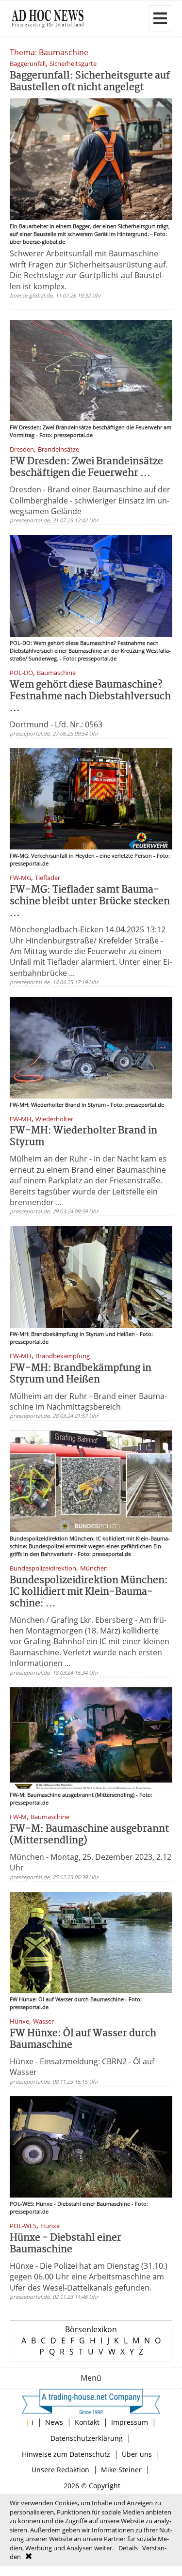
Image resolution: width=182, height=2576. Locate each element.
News (54, 2422)
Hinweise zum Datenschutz (66, 2454)
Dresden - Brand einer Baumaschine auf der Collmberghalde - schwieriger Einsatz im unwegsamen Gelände (90, 500)
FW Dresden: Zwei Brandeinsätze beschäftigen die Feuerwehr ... (86, 467)
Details (128, 2548)
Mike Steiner (121, 2470)
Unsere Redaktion (60, 2470)
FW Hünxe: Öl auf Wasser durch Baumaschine (83, 2039)
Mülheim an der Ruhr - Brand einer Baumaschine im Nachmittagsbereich (88, 1401)
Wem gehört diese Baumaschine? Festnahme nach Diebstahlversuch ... (90, 697)
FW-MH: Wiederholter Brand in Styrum (83, 1137)
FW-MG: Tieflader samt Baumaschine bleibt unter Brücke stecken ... (90, 902)
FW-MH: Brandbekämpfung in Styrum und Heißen (81, 1374)
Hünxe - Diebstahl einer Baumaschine (66, 2244)
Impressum (130, 2422)
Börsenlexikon (91, 2329)
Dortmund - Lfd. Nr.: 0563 (56, 724)
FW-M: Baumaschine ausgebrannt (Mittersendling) (89, 1835)
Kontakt (87, 2422)
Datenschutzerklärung (87, 2438)
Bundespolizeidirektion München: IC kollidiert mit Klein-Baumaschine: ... (89, 1592)
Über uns (137, 2454)
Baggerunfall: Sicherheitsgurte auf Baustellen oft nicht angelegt (90, 82)
